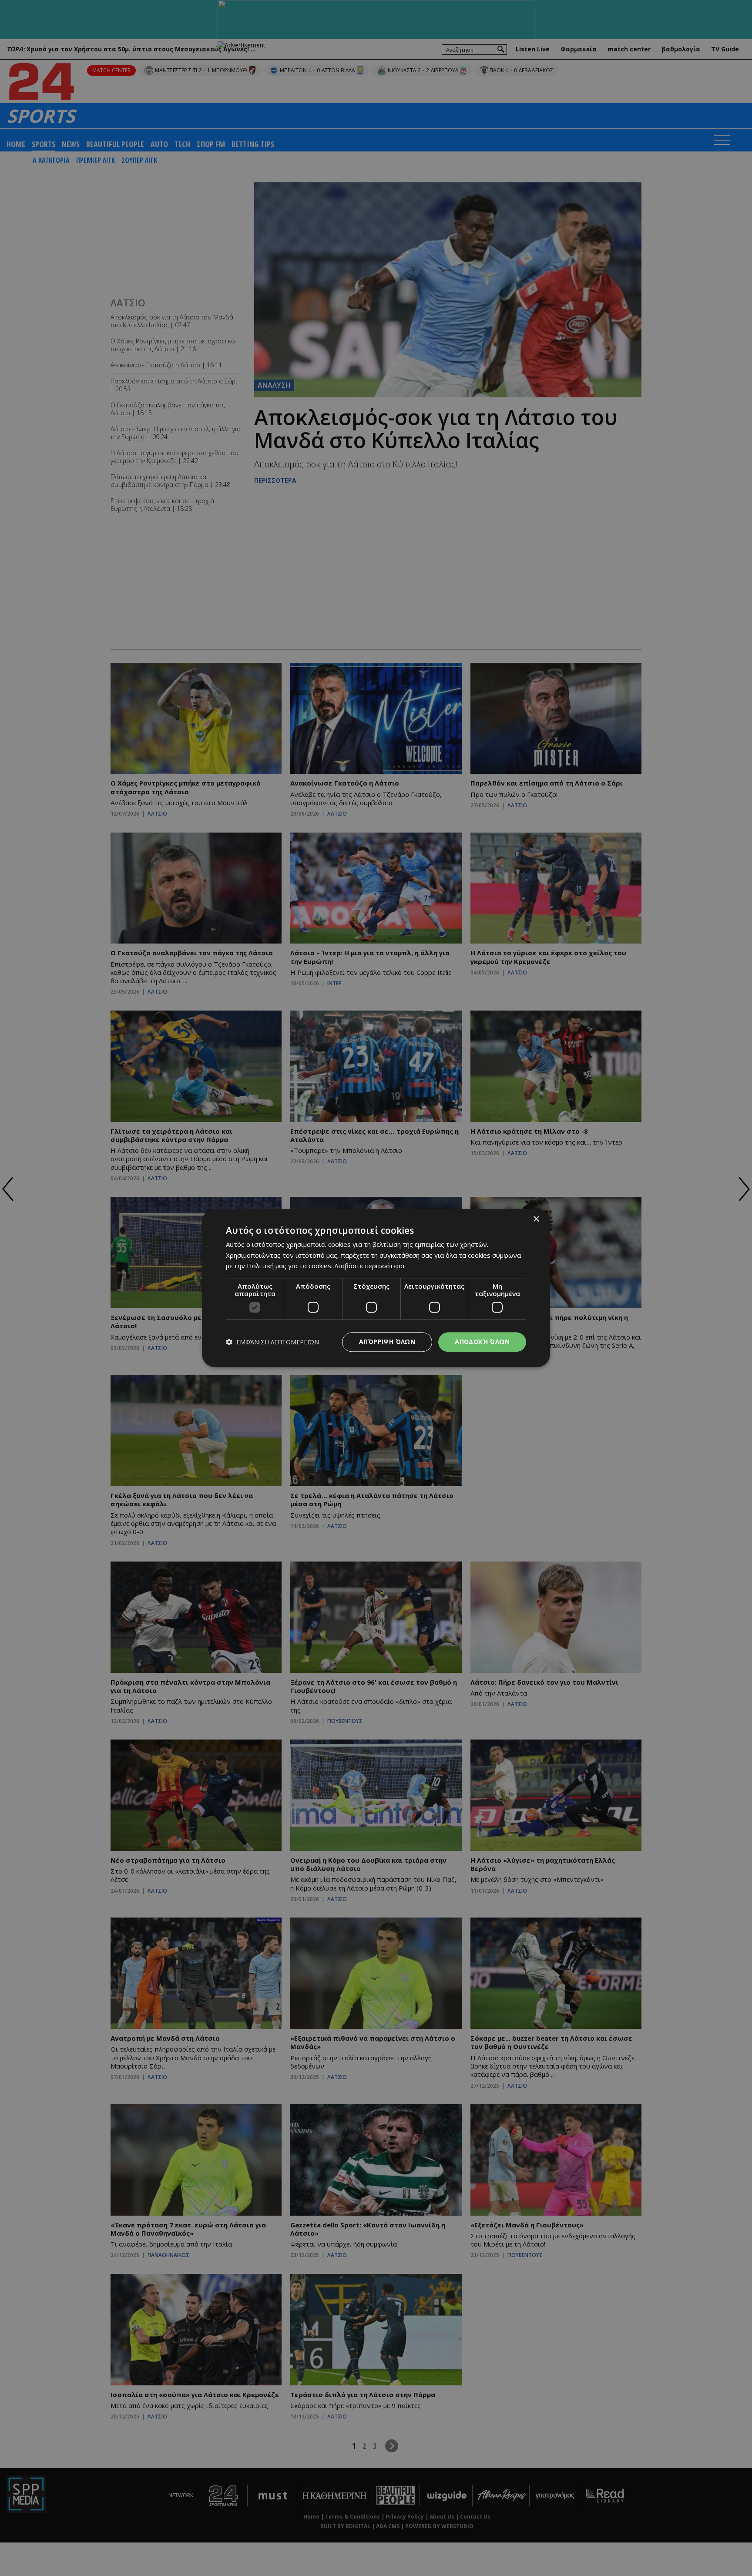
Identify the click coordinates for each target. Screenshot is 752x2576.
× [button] (536, 1219)
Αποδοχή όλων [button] (482, 1342)
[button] (272, 1342)
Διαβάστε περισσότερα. (370, 1266)
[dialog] (376, 1288)
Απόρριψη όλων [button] (387, 1342)
